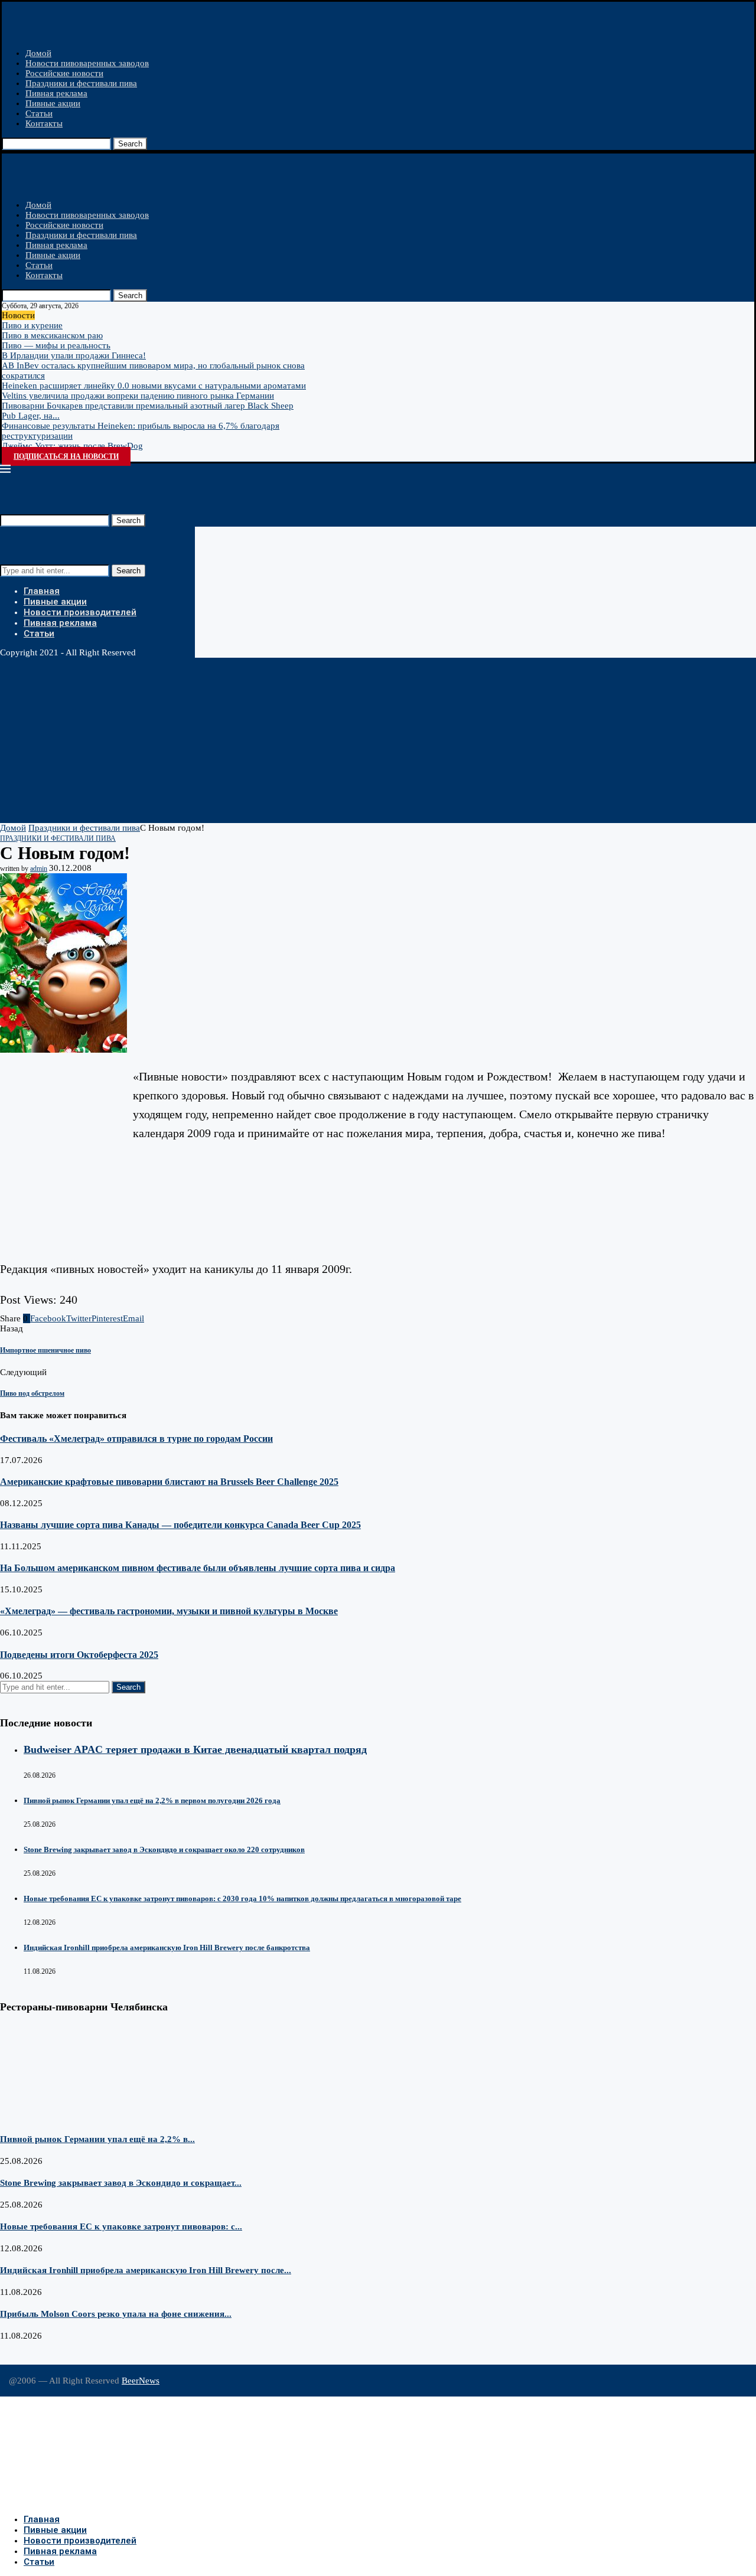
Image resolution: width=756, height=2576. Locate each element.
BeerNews (141, 2381)
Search (130, 144)
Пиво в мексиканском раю (52, 335)
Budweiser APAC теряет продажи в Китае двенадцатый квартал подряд (195, 1749)
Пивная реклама (56, 93)
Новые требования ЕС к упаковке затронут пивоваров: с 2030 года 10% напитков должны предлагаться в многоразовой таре (242, 1898)
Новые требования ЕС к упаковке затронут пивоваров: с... (121, 2226)
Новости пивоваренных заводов (87, 63)
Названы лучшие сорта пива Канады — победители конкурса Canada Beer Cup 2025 (180, 1525)
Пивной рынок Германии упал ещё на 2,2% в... (97, 2139)
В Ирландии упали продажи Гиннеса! (74, 355)
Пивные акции (53, 103)
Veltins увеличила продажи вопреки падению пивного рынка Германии (138, 396)
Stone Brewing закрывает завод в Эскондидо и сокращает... (121, 2183)
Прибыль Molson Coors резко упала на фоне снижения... (116, 2314)
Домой (38, 53)
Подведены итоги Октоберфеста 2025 (79, 1655)
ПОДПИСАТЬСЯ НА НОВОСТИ (66, 456)
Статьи (39, 113)
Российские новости (64, 73)
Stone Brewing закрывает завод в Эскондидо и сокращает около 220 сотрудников (164, 1849)
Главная (42, 591)
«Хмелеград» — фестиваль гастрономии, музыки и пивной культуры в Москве (169, 1611)
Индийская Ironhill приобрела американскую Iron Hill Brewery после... (146, 2270)
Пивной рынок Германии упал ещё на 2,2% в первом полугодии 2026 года (152, 1800)
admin (39, 869)
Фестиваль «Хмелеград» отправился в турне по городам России (136, 1439)
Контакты (44, 123)
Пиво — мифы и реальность (56, 345)
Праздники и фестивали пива (81, 83)
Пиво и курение (32, 325)
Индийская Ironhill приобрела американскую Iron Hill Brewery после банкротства (167, 1947)
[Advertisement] (354, 740)
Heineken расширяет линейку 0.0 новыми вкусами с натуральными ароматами (154, 386)
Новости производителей (80, 612)
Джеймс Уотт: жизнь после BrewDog (72, 446)
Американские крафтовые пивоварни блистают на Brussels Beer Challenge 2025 (169, 1482)
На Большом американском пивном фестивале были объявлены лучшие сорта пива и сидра (198, 1568)
